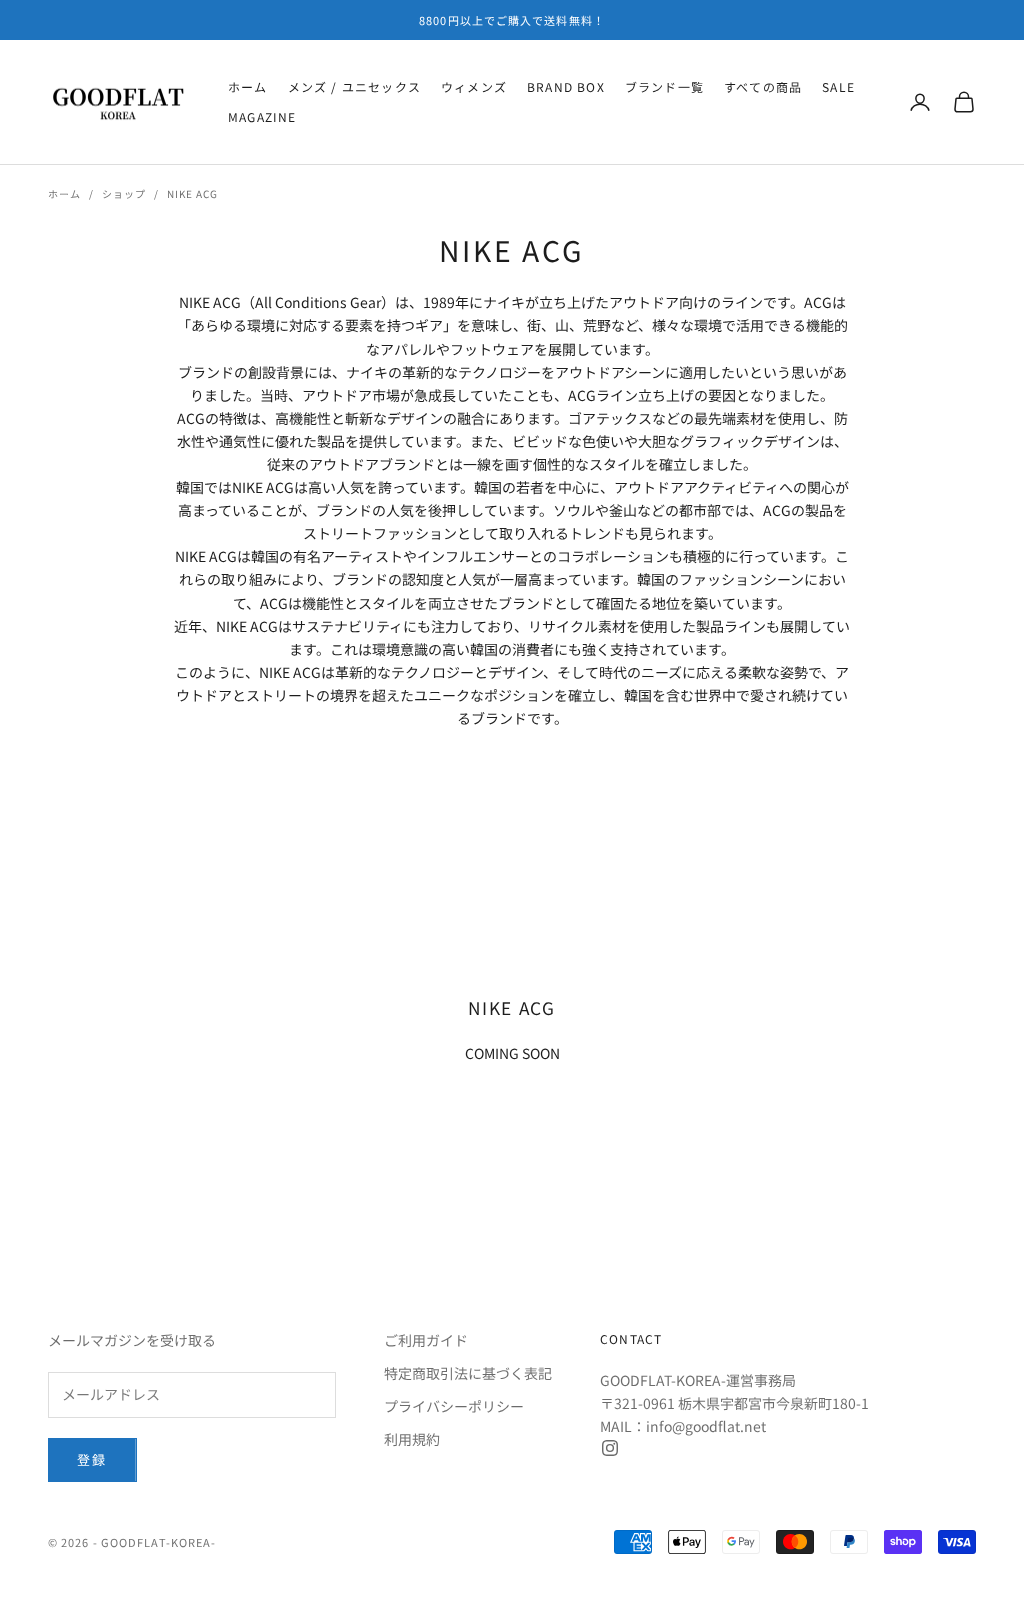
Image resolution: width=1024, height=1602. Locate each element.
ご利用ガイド (426, 1340)
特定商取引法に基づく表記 (468, 1373)
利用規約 (412, 1439)
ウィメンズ (474, 86)
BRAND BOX (566, 86)
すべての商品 (763, 86)
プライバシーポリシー (454, 1406)
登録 (92, 1459)
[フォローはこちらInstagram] (610, 1448)
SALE (838, 86)
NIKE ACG (192, 193)
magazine (262, 116)
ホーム (248, 86)
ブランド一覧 (664, 86)
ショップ (124, 193)
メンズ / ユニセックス (354, 86)
